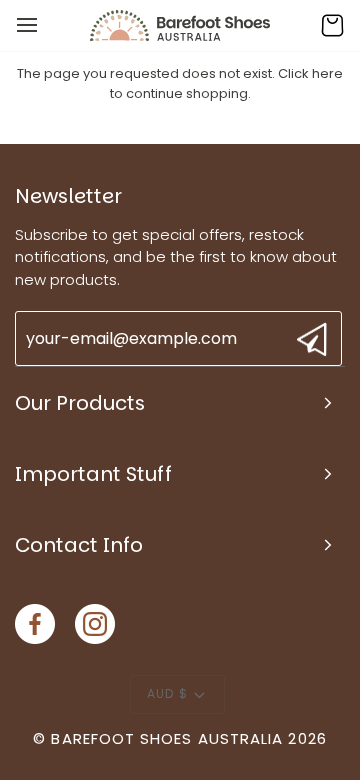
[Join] (309, 339)
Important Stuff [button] (93, 474)
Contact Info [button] (79, 545)
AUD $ (167, 693)
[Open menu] (45, 25)
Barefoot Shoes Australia (167, 738)
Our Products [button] (80, 403)
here (327, 73)
